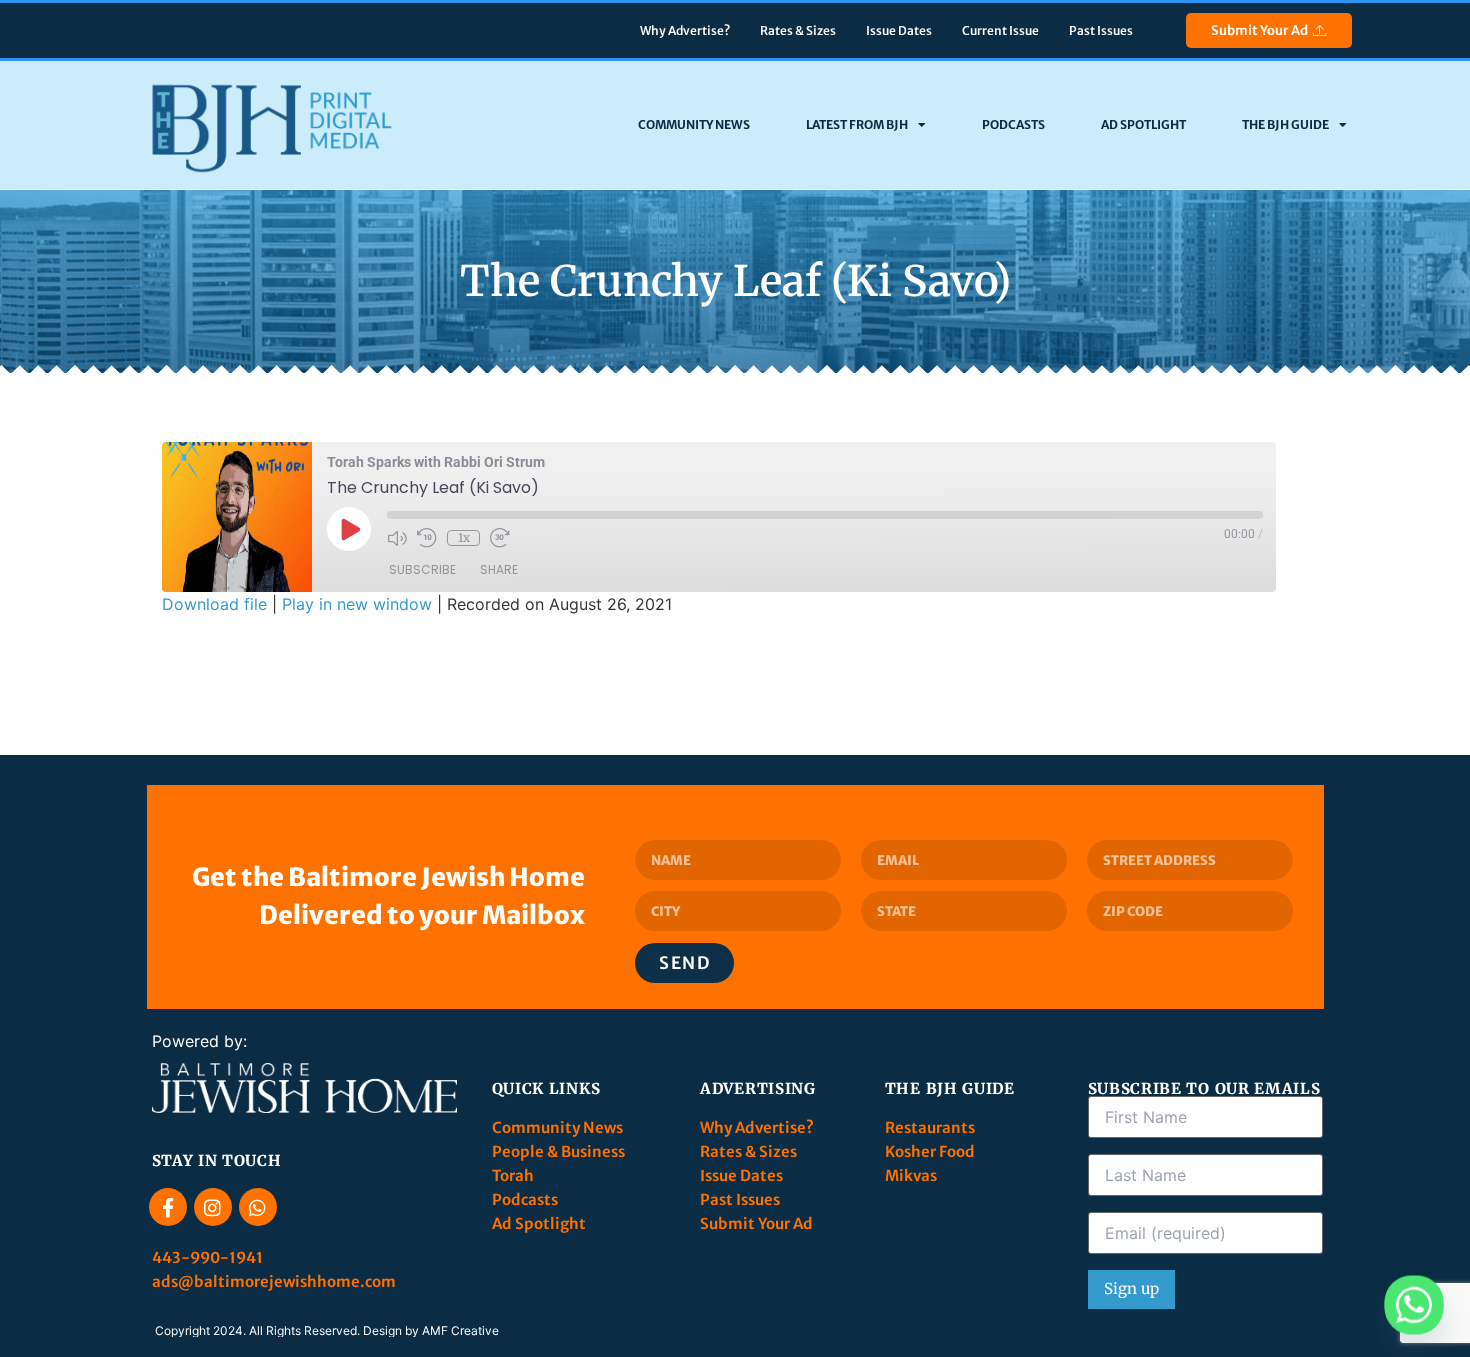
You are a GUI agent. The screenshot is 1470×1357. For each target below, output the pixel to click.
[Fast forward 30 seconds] (500, 538)
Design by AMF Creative (431, 1330)
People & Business (558, 1151)
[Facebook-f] (168, 1207)
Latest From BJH (857, 124)
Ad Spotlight (1143, 124)
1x (464, 537)
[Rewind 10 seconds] (427, 538)
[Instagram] (213, 1207)
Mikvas (911, 1175)
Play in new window (357, 604)
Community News (694, 124)
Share (499, 569)
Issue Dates (899, 30)
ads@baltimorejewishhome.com (274, 1281)
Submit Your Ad (1259, 30)
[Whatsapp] (258, 1207)
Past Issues (1101, 30)
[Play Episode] (349, 529)
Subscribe (422, 569)
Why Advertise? (685, 30)
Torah (513, 1175)
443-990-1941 (209, 1257)
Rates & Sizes (798, 30)
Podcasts (1013, 124)
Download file (214, 604)
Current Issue (1000, 30)
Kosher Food (930, 1151)
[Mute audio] (397, 538)
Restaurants (931, 1127)
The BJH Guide (1285, 124)
